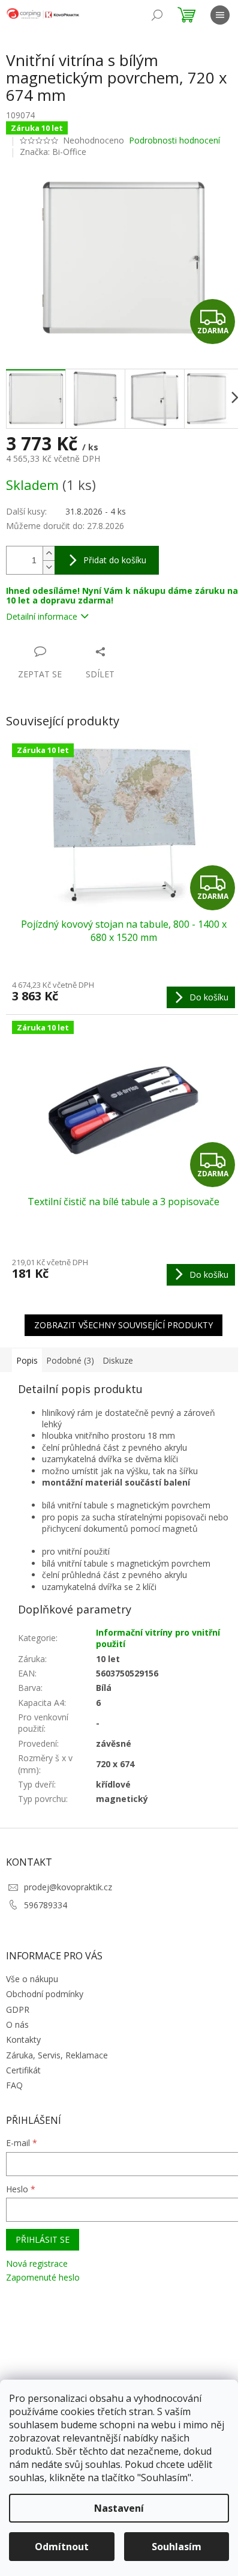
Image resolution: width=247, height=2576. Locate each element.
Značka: (53, 152)
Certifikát (23, 2070)
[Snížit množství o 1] (49, 567)
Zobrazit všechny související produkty (123, 1325)
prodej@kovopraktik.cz (68, 1887)
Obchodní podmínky (45, 1994)
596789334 (46, 1905)
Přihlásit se (43, 2239)
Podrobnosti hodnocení (174, 140)
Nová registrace (37, 2263)
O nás (17, 2024)
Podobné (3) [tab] (70, 1360)
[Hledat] (157, 15)
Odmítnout (62, 2547)
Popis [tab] (27, 1360)
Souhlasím (177, 2547)
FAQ (14, 2085)
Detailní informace (42, 616)
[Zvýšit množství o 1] (49, 553)
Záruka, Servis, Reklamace (57, 2055)
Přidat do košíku (115, 560)
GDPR (18, 2009)
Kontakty (23, 2039)
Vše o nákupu (32, 1979)
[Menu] (220, 15)
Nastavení (119, 2508)
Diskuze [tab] (118, 1360)
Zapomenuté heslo (43, 2277)
